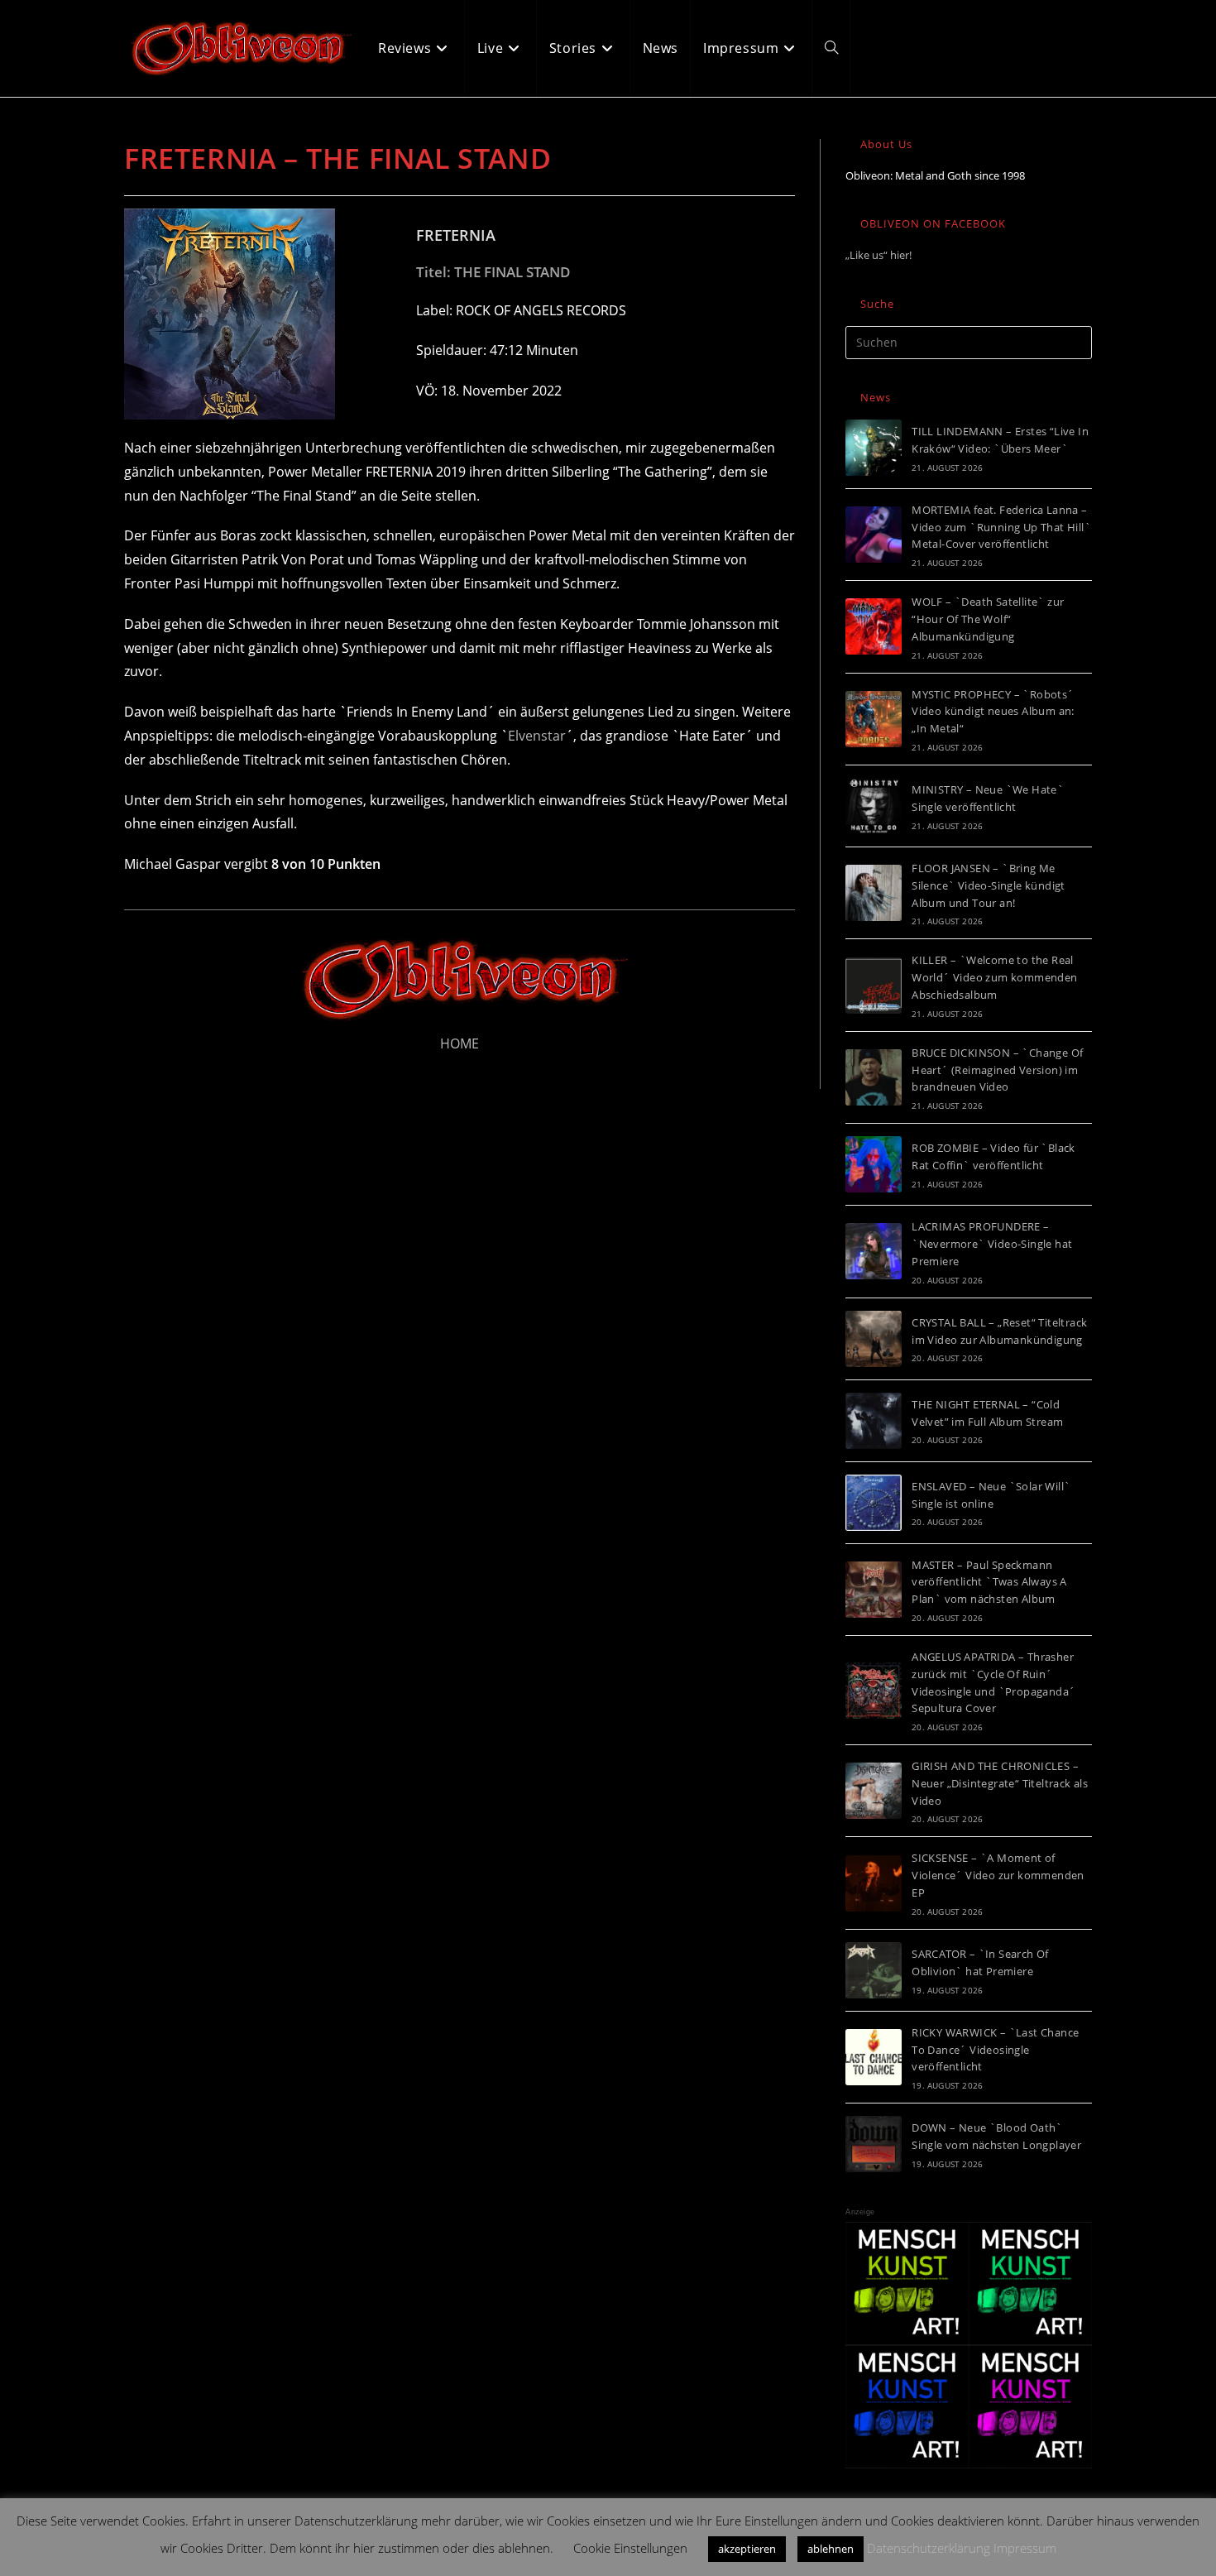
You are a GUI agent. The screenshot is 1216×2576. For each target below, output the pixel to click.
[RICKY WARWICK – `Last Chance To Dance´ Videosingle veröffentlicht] (874, 2057)
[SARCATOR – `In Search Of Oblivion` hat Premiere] (874, 1970)
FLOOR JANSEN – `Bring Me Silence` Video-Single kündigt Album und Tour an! (989, 885)
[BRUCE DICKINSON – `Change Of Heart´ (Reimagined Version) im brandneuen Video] (874, 1077)
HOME (460, 1043)
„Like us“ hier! (878, 255)
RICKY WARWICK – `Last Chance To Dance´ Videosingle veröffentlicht (995, 2050)
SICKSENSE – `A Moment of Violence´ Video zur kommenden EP (998, 1875)
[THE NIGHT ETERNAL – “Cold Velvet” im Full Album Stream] (874, 1421)
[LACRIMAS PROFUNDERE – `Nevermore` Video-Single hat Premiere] (874, 1251)
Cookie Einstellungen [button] (630, 2548)
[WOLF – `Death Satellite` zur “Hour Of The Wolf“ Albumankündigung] (874, 626)
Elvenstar (537, 736)
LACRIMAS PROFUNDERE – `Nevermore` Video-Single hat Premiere (992, 1244)
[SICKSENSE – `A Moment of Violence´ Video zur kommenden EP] (874, 1883)
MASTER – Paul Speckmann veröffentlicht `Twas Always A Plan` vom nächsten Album (989, 1582)
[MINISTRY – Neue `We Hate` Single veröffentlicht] (874, 806)
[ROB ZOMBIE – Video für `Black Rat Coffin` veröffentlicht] (874, 1164)
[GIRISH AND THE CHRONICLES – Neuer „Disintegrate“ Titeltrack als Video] (874, 1791)
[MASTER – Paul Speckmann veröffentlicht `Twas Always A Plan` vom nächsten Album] (874, 1590)
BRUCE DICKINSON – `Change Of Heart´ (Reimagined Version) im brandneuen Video (997, 1070)
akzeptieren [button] (747, 2549)
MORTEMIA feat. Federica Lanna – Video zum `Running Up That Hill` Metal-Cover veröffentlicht (1001, 527)
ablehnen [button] (831, 2549)
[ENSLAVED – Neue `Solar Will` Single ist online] (874, 1503)
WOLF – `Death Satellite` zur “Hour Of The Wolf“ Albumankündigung (988, 619)
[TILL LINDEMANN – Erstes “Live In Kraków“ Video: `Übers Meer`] (874, 448)
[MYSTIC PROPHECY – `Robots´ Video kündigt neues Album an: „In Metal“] (874, 719)
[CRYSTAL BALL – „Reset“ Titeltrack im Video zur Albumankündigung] (874, 1339)
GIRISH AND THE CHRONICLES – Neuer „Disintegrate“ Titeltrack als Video (1000, 1783)
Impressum (1025, 2548)
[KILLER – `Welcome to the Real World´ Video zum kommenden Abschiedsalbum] (874, 986)
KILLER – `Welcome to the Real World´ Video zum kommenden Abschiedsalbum (994, 977)
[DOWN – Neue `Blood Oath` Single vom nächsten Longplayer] (874, 2144)
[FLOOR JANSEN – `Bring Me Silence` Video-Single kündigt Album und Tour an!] (874, 893)
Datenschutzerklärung (929, 2548)
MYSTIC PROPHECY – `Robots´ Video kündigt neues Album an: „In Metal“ (993, 712)
